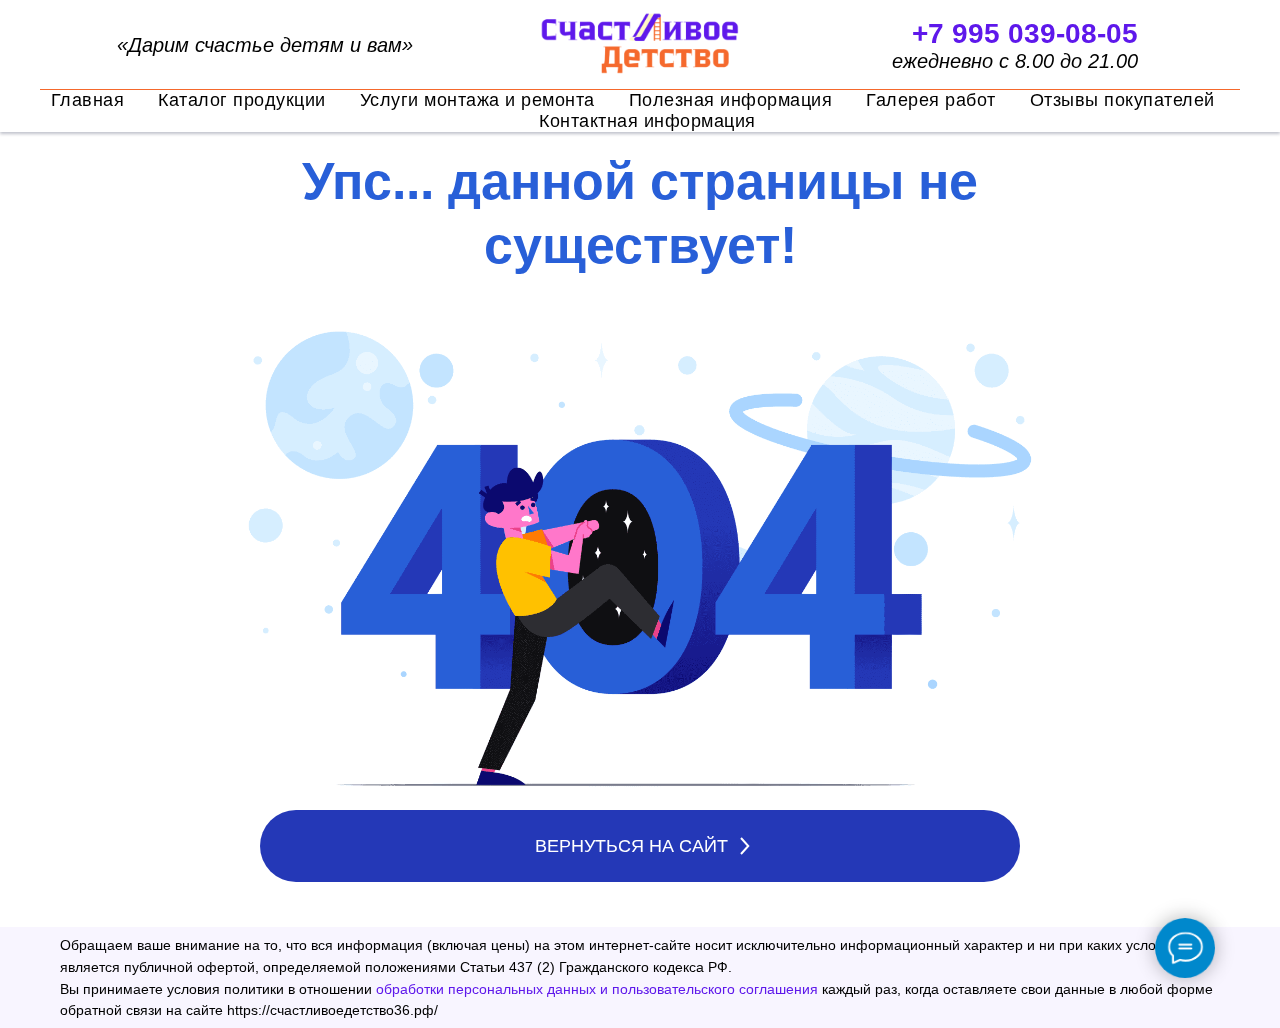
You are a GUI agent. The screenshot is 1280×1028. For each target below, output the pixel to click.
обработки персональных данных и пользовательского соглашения (597, 989)
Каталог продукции (242, 100)
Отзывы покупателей (1122, 100)
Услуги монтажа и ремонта (477, 100)
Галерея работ (931, 100)
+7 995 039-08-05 (1025, 33)
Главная (88, 100)
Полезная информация (731, 100)
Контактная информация (647, 121)
